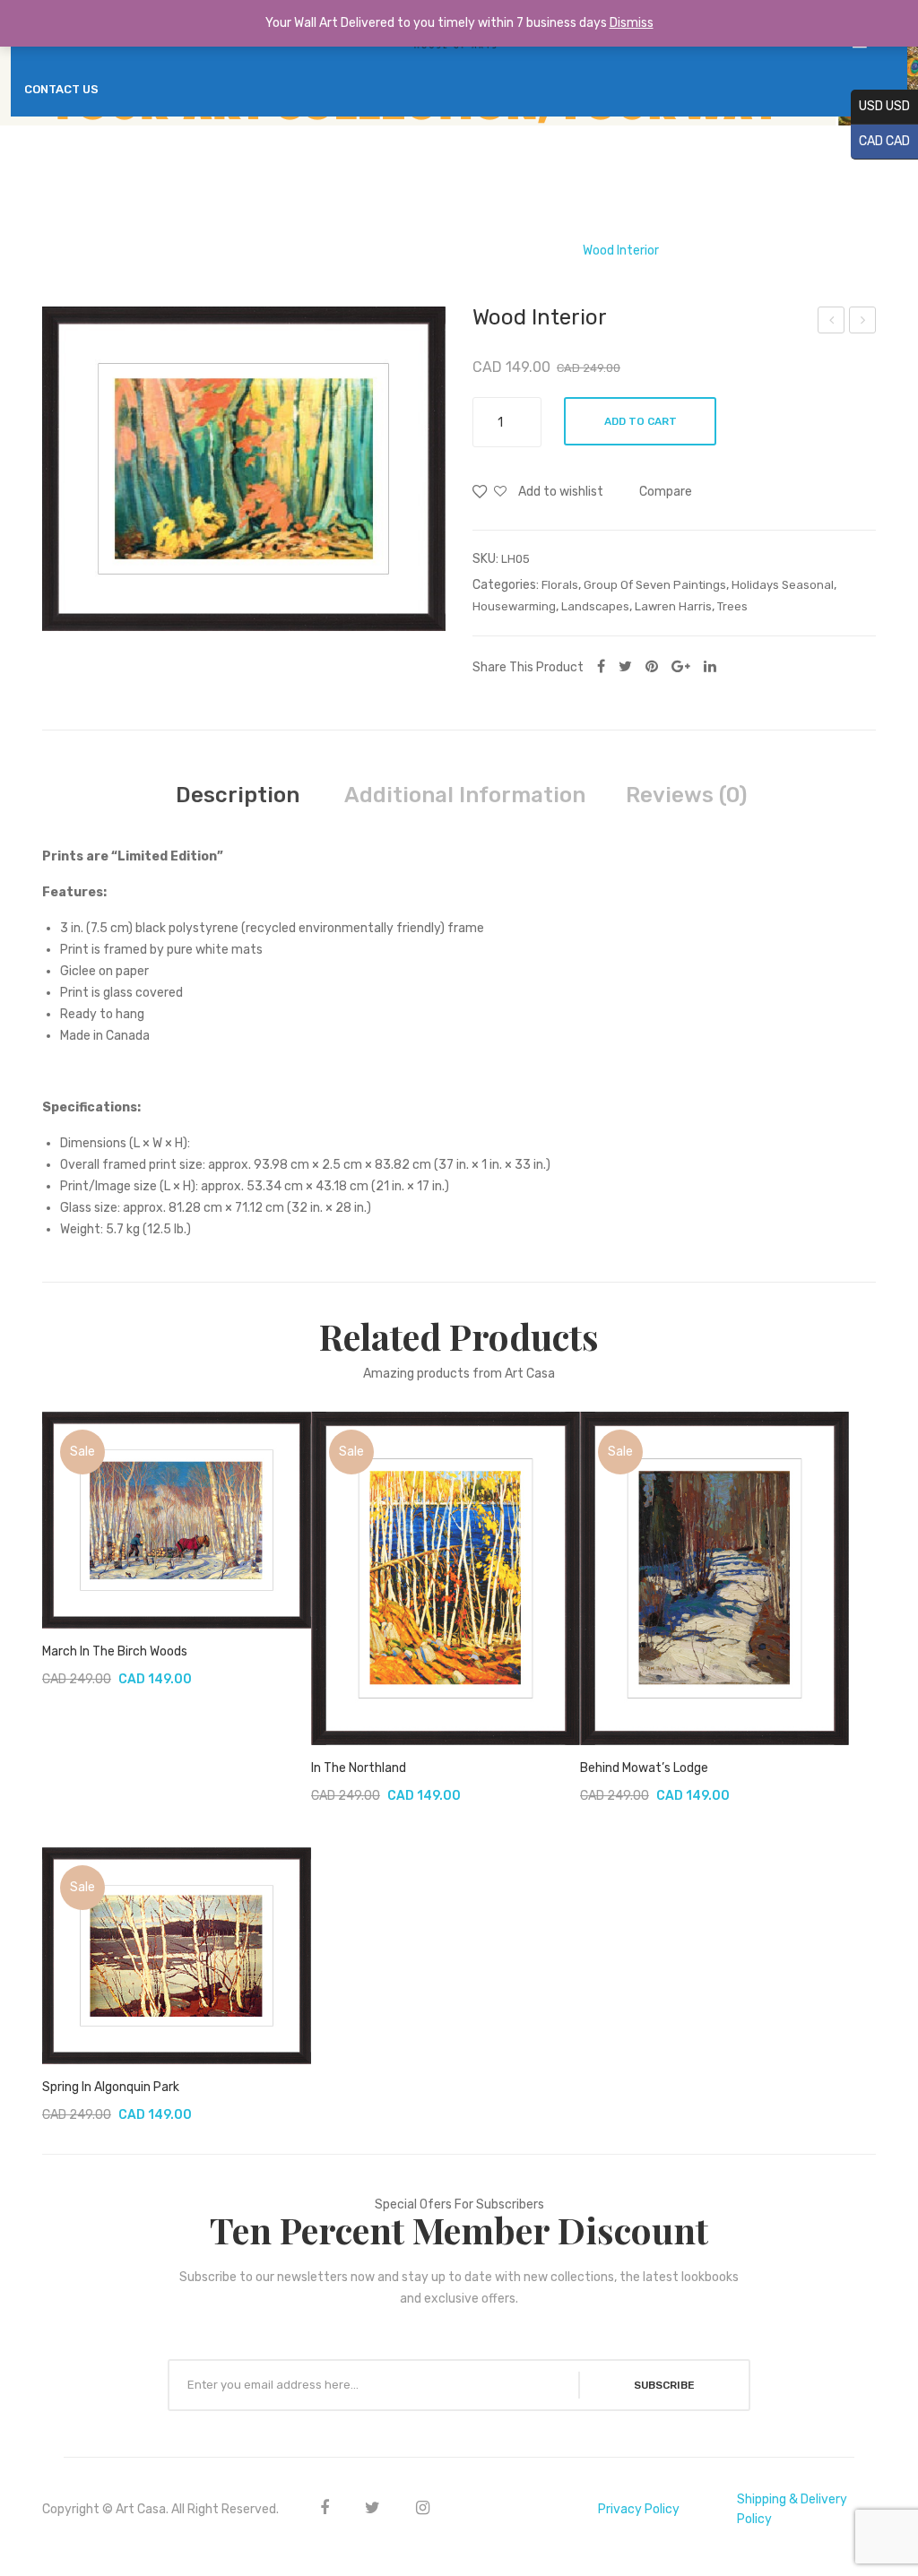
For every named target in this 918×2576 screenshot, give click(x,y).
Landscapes (595, 606)
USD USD (880, 106)
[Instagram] (423, 2507)
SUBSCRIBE (664, 2385)
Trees (732, 606)
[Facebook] (601, 666)
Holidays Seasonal (783, 585)
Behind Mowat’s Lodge (644, 1768)
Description (238, 795)
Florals (560, 585)
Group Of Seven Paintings (389, 251)
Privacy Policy (639, 2509)
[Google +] (681, 666)
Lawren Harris (523, 251)
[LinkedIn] (710, 666)
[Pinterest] (652, 666)
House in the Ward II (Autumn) (863, 323)
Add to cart (641, 421)
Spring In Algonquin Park (111, 2087)
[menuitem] (61, 90)
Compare (666, 492)
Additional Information (465, 795)
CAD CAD (880, 141)
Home (277, 251)
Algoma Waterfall (831, 323)
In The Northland (359, 1768)
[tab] (238, 795)
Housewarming (514, 606)
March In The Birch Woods (115, 1651)
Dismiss (632, 23)
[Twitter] (625, 666)
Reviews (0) (686, 795)
